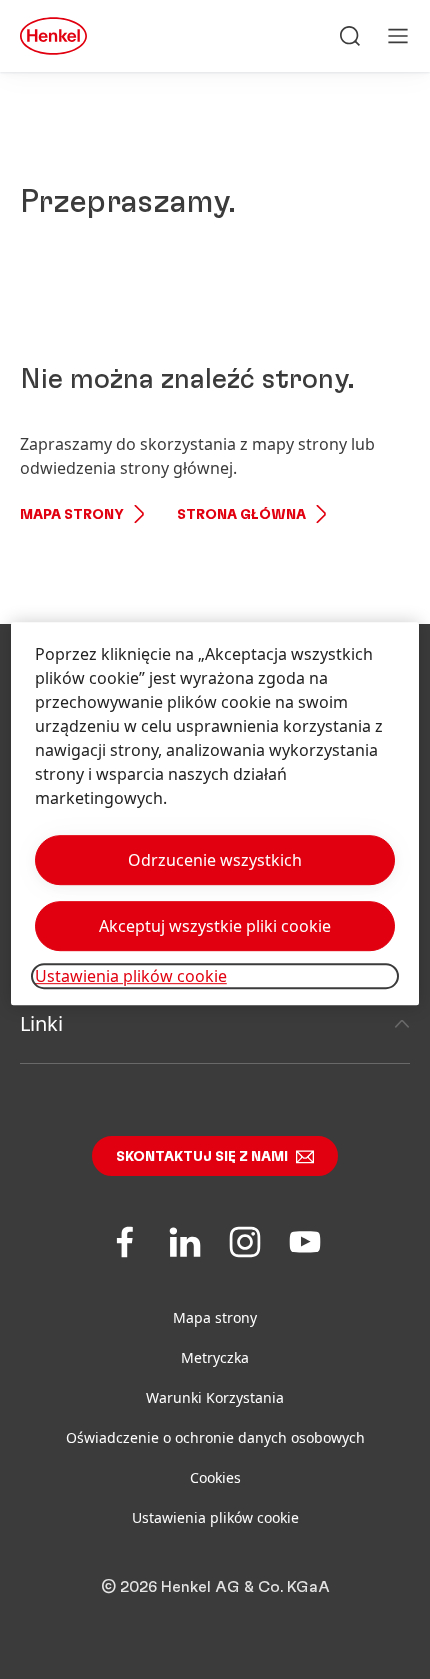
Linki (41, 1023)
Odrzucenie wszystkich (215, 860)
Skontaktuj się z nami (202, 1157)
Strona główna (241, 515)
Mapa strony (72, 515)
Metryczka (215, 1357)
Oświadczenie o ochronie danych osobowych (215, 1437)
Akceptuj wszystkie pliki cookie (215, 926)
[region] (215, 813)
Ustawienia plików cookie (215, 1517)
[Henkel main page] (53, 36)
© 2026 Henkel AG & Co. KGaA (215, 1587)
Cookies (215, 1477)
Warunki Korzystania (215, 1397)
